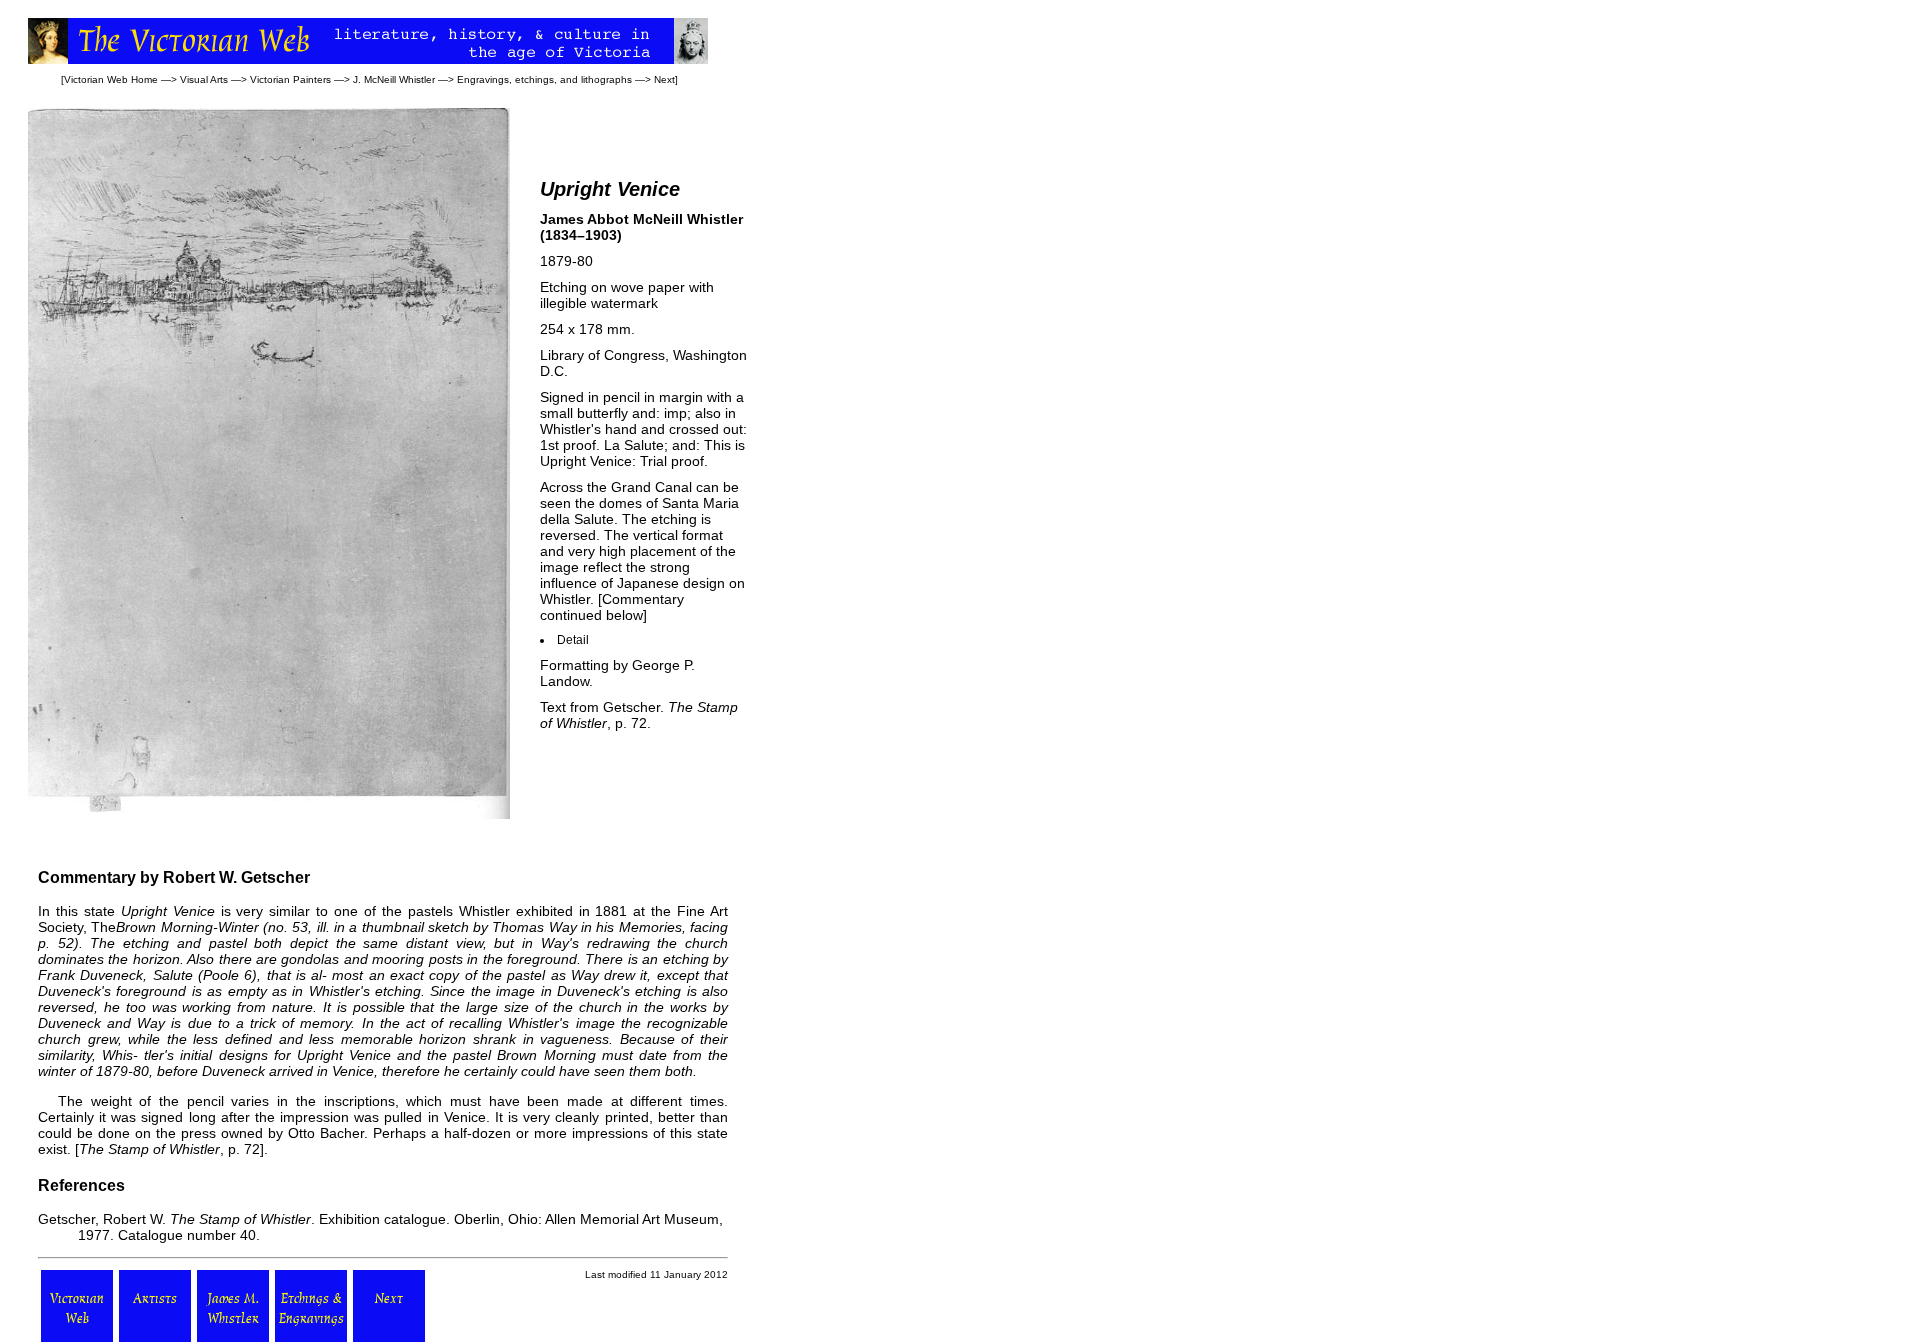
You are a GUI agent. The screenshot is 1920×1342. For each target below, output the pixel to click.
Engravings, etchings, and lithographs (544, 79)
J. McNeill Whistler (394, 79)
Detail (573, 640)
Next (664, 79)
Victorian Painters (290, 79)
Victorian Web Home (111, 79)
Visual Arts (204, 79)
